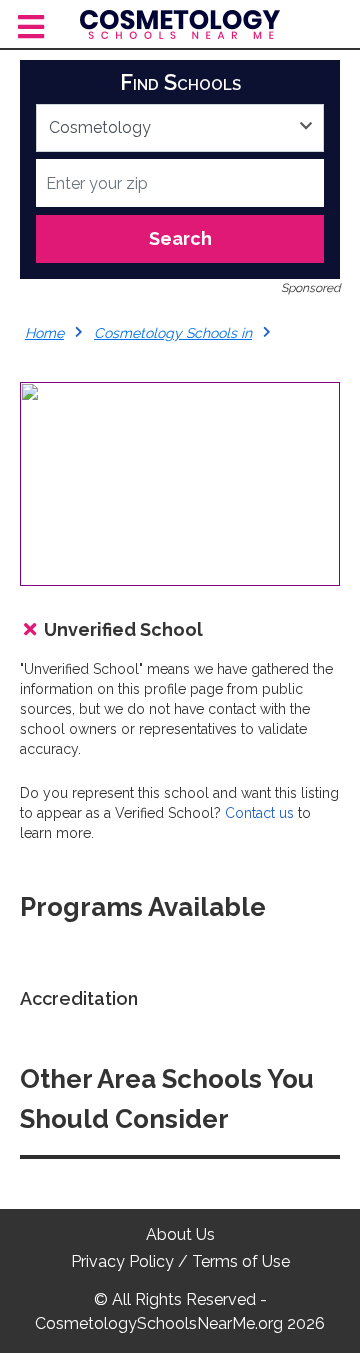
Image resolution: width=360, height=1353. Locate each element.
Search (180, 238)
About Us (180, 1234)
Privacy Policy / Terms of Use (180, 1261)
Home (44, 333)
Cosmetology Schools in (173, 333)
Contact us (259, 813)
